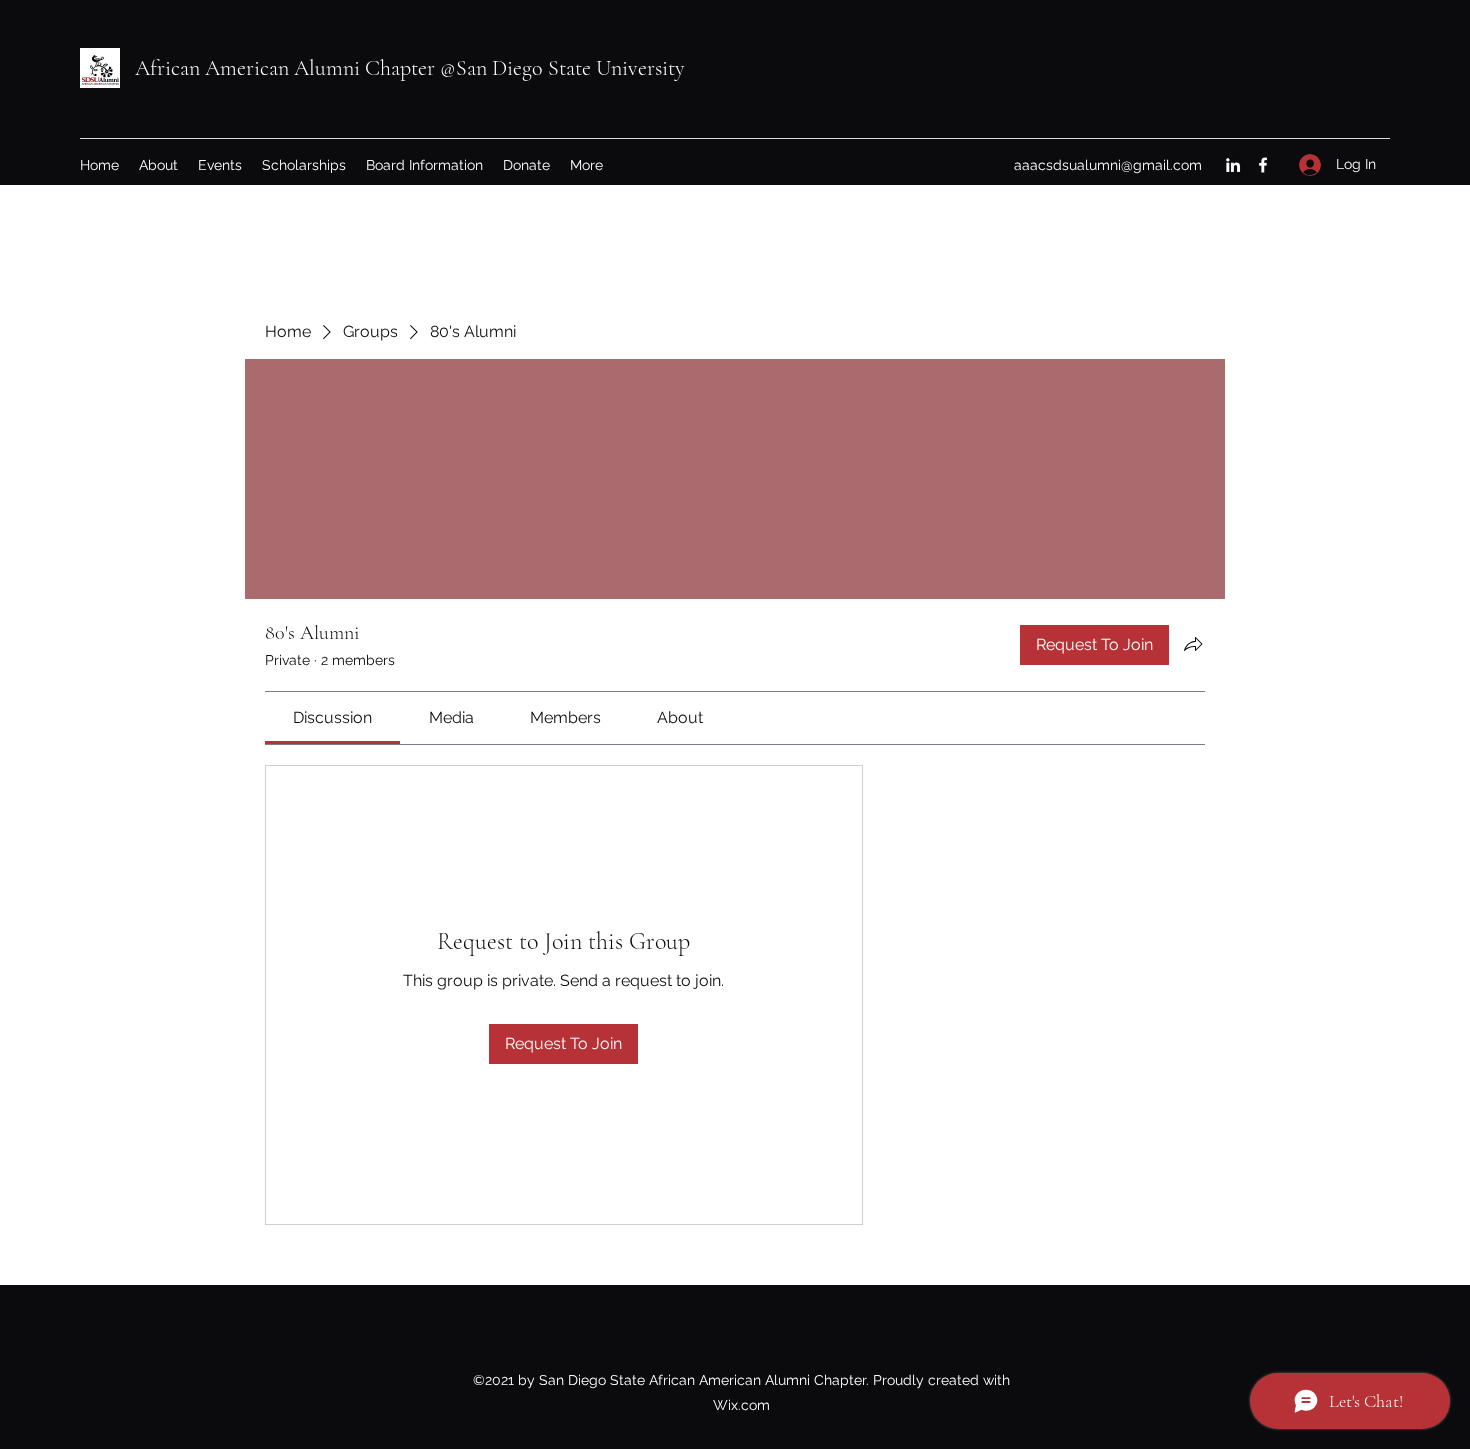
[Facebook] (1263, 165)
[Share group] (1193, 644)
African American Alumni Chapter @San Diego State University (410, 68)
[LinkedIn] (1233, 165)
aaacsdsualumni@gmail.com (1108, 165)
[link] (332, 717)
